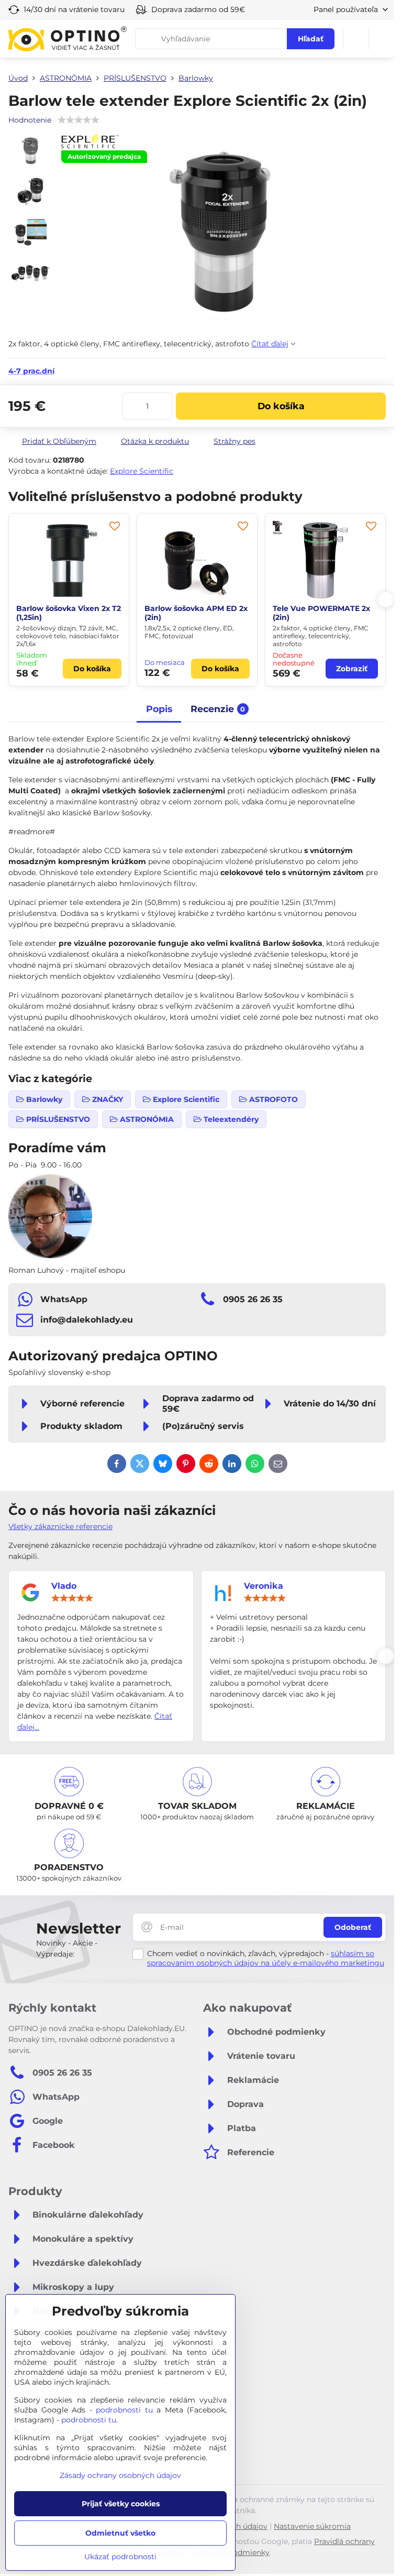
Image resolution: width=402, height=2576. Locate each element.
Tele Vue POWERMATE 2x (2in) (193, 613)
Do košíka (281, 406)
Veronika (264, 1586)
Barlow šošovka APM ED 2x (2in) (68, 613)
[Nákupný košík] (356, 39)
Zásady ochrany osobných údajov (120, 2475)
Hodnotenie (30, 120)
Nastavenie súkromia (312, 2526)
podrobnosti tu (124, 2410)
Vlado (64, 1586)
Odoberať (353, 1927)
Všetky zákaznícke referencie (60, 1526)
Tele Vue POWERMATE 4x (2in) (322, 613)
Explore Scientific (142, 471)
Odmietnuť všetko (120, 2533)
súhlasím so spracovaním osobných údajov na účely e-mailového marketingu (266, 1958)
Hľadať (311, 39)
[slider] (72, 1598)
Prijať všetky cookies (121, 2504)
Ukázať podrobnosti (120, 2557)
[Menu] (382, 39)
